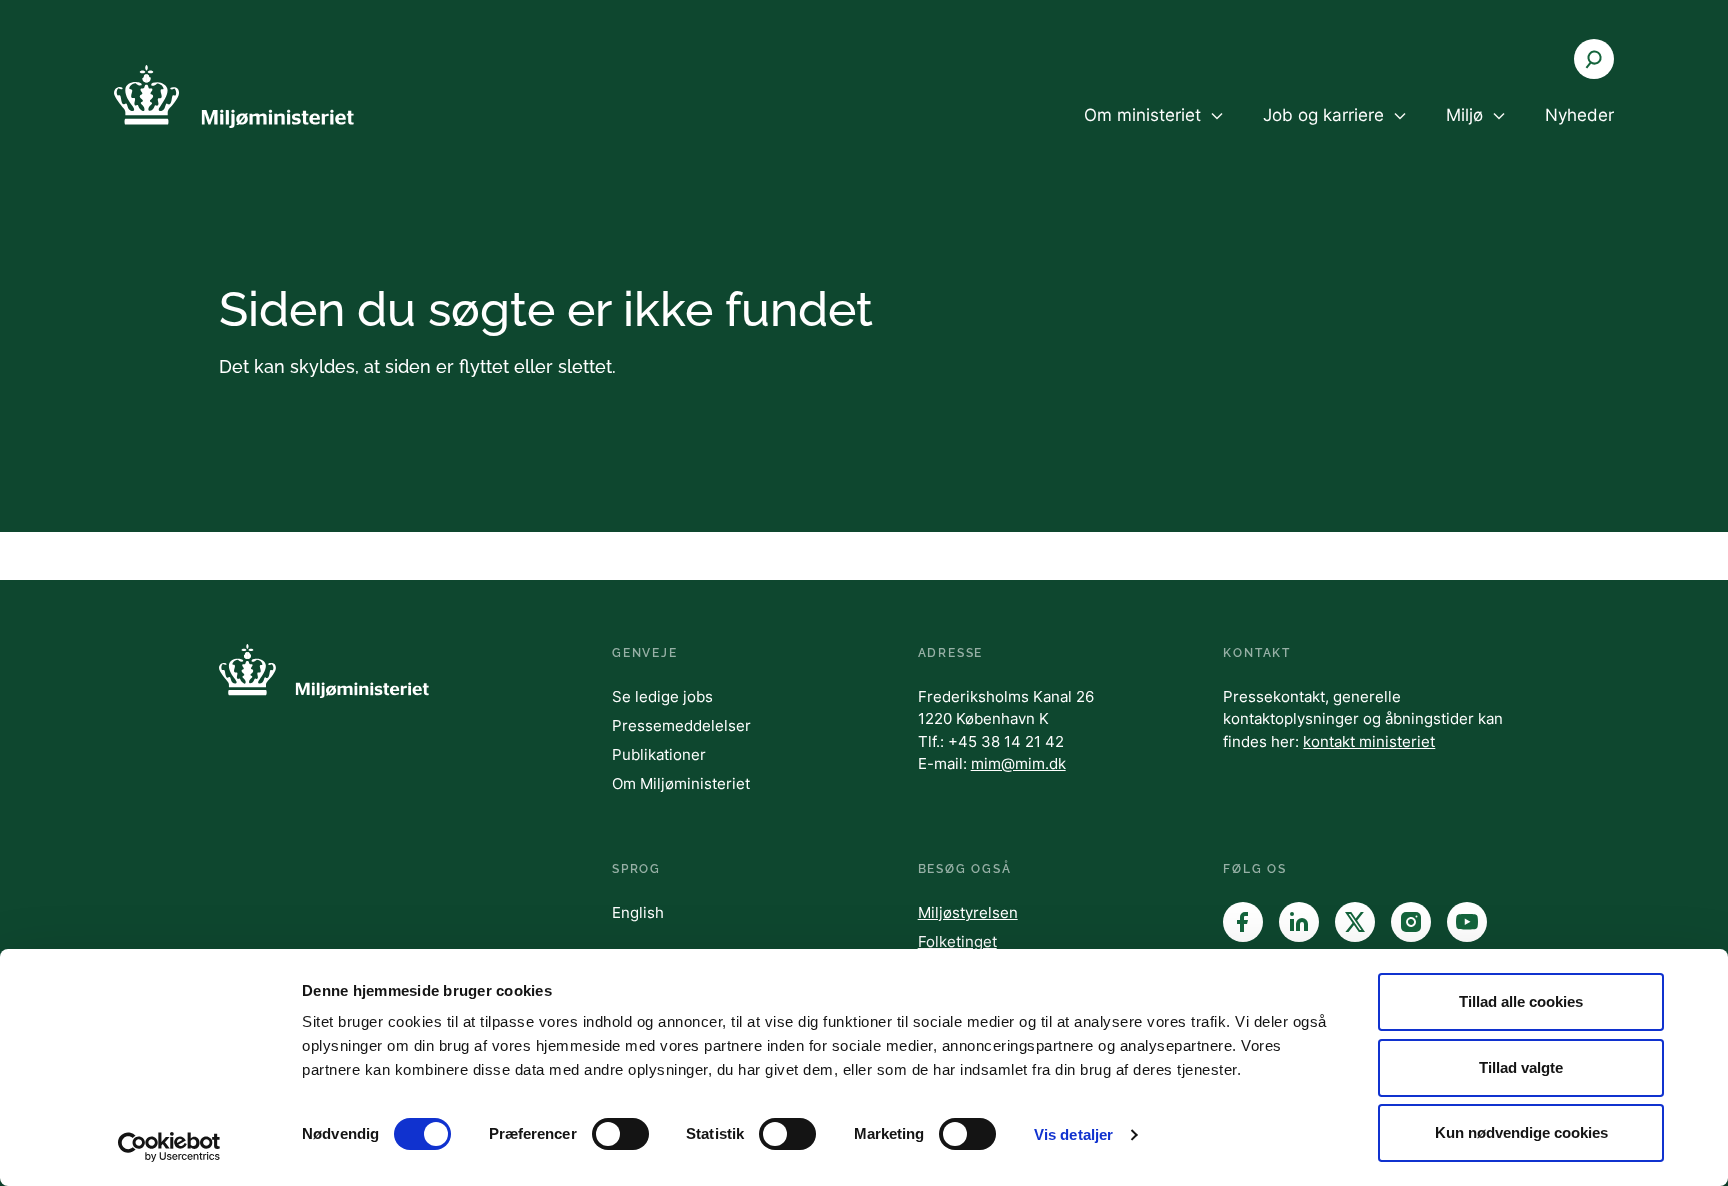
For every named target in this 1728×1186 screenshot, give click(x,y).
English (638, 912)
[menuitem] (1153, 132)
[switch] (620, 1134)
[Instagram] (1411, 922)
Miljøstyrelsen (968, 912)
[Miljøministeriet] (234, 96)
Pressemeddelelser (681, 725)
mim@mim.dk (1018, 763)
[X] (1355, 922)
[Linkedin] (1299, 922)
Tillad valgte (1521, 1067)
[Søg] (1594, 59)
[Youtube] (1467, 922)
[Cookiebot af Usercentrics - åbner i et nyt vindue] (169, 1147)
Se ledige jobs (662, 696)
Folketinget (957, 941)
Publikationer (659, 754)
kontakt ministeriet (1369, 741)
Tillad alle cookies (1521, 1001)
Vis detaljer (1073, 1134)
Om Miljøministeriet (681, 783)
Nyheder (1579, 115)
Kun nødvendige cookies (1521, 1132)
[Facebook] (1243, 922)
